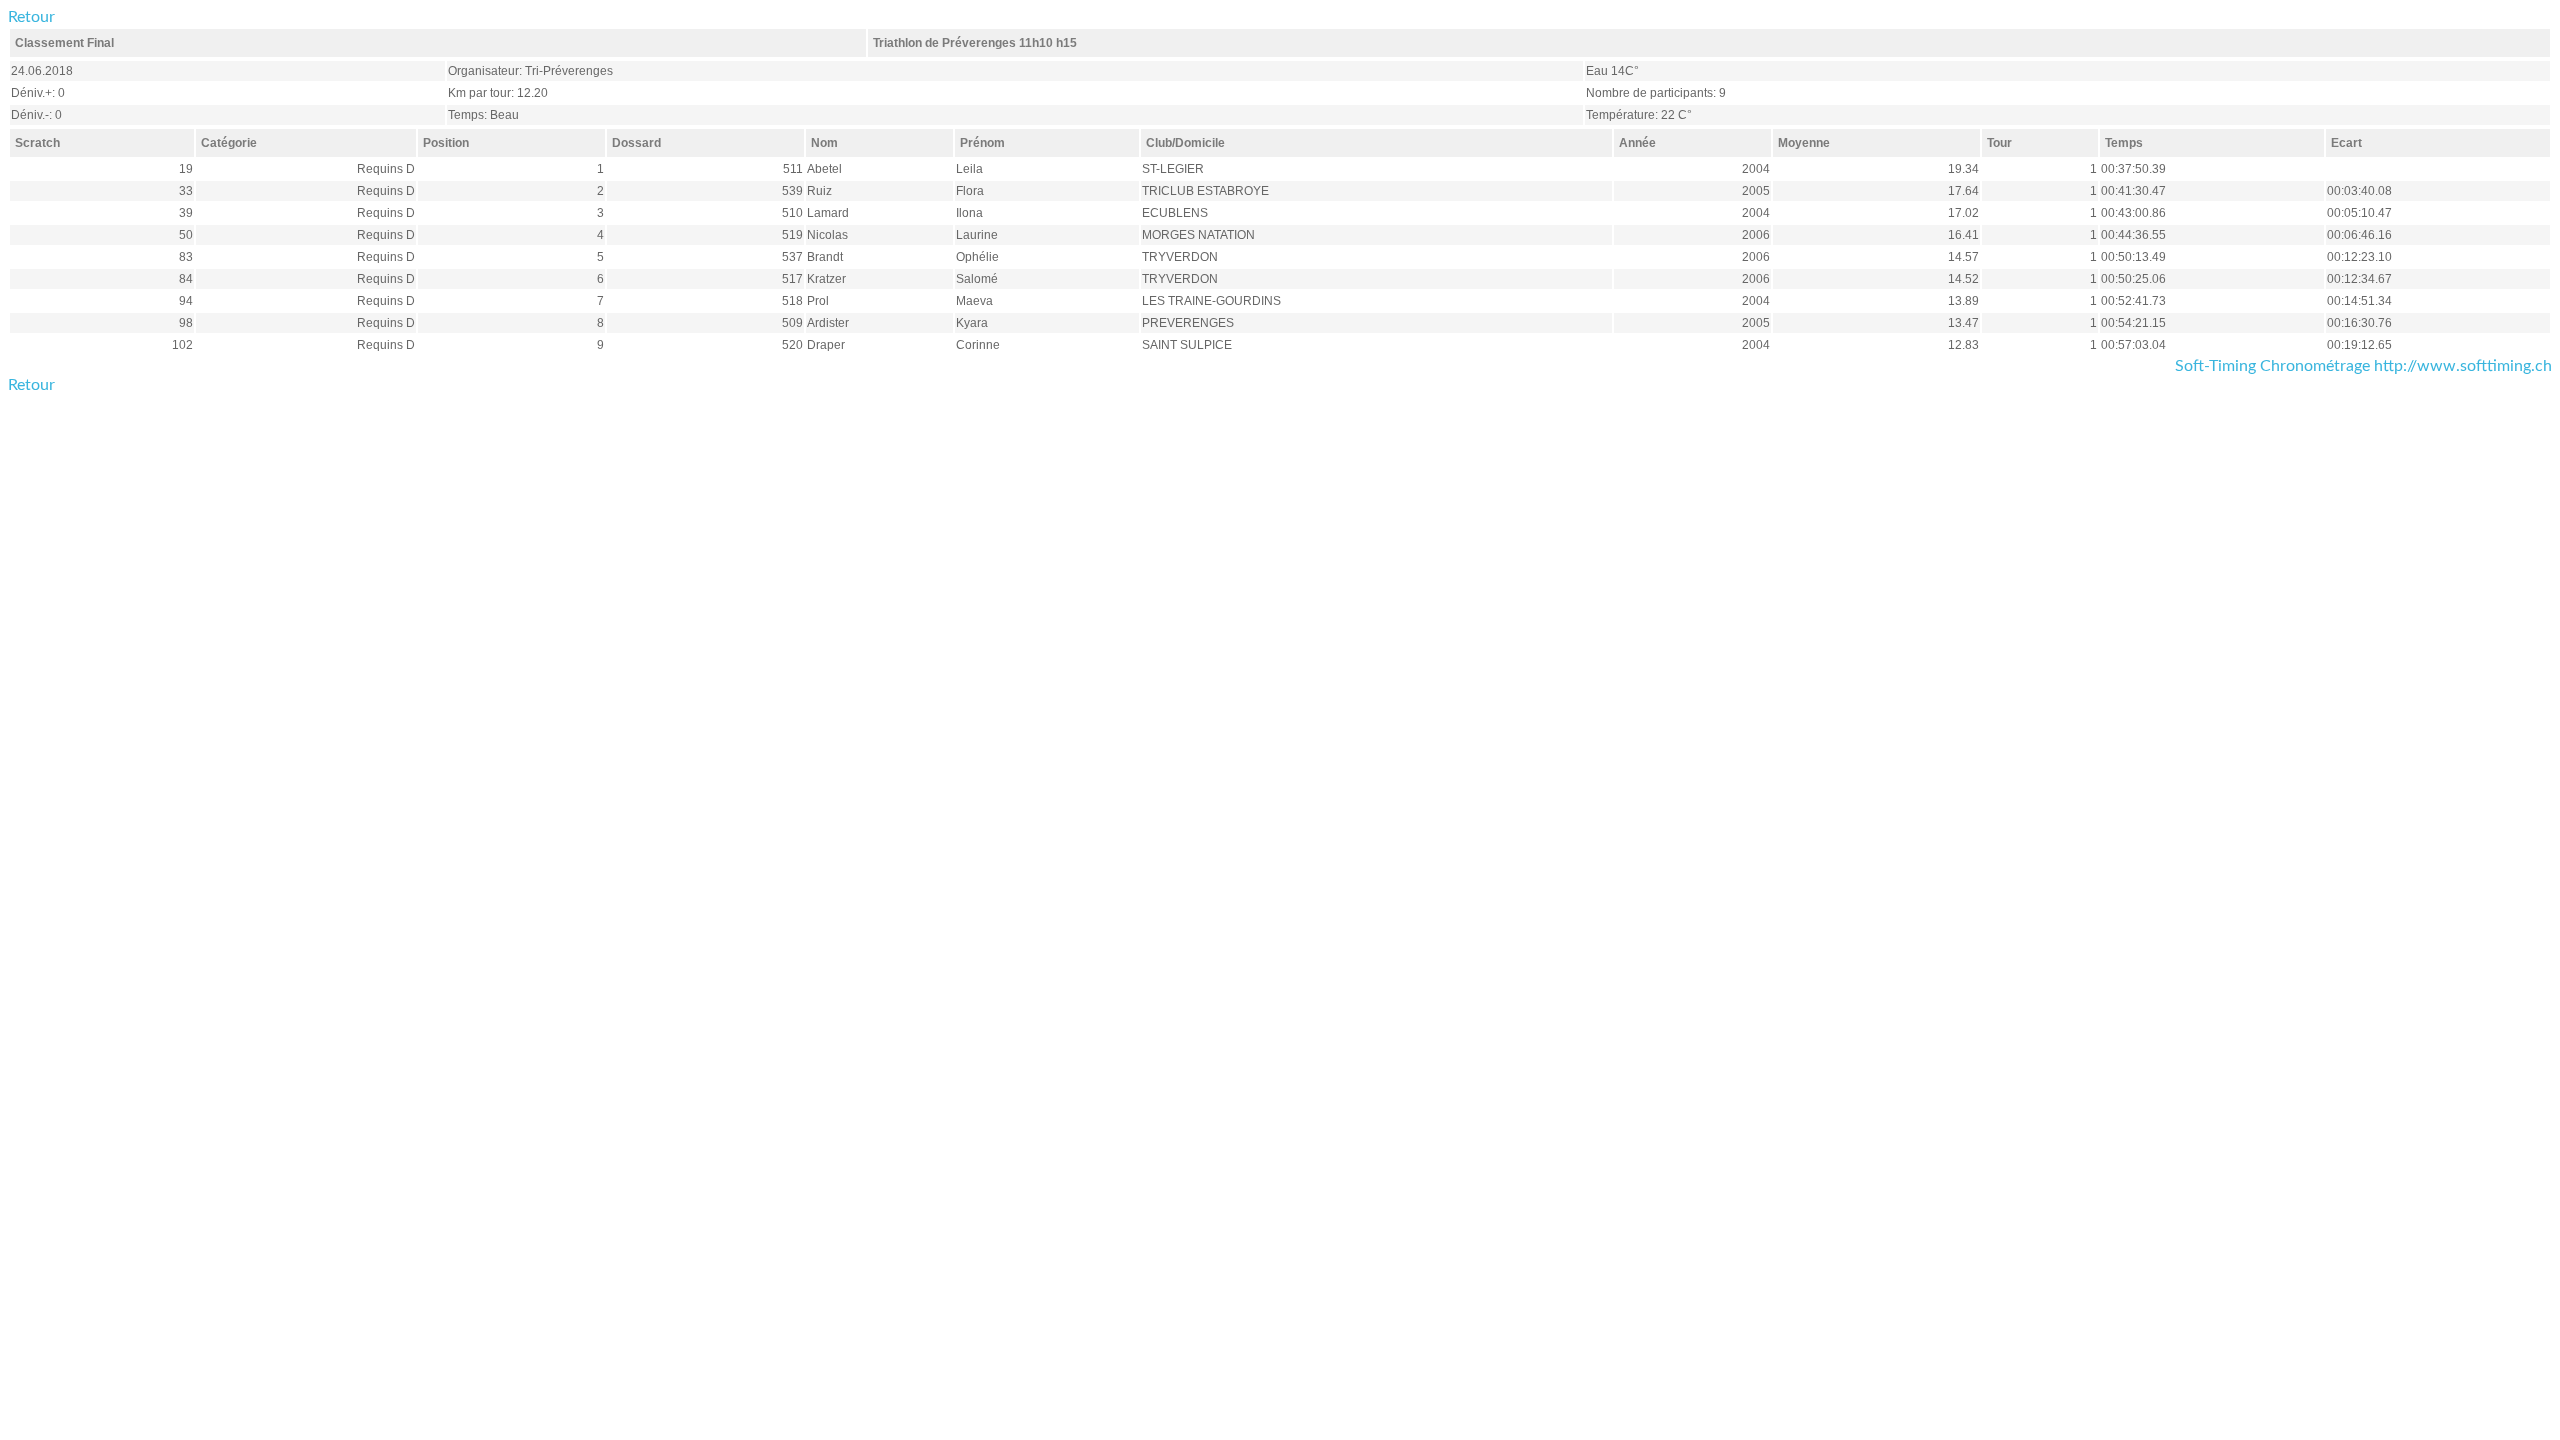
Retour (31, 17)
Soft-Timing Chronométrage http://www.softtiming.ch (2363, 366)
